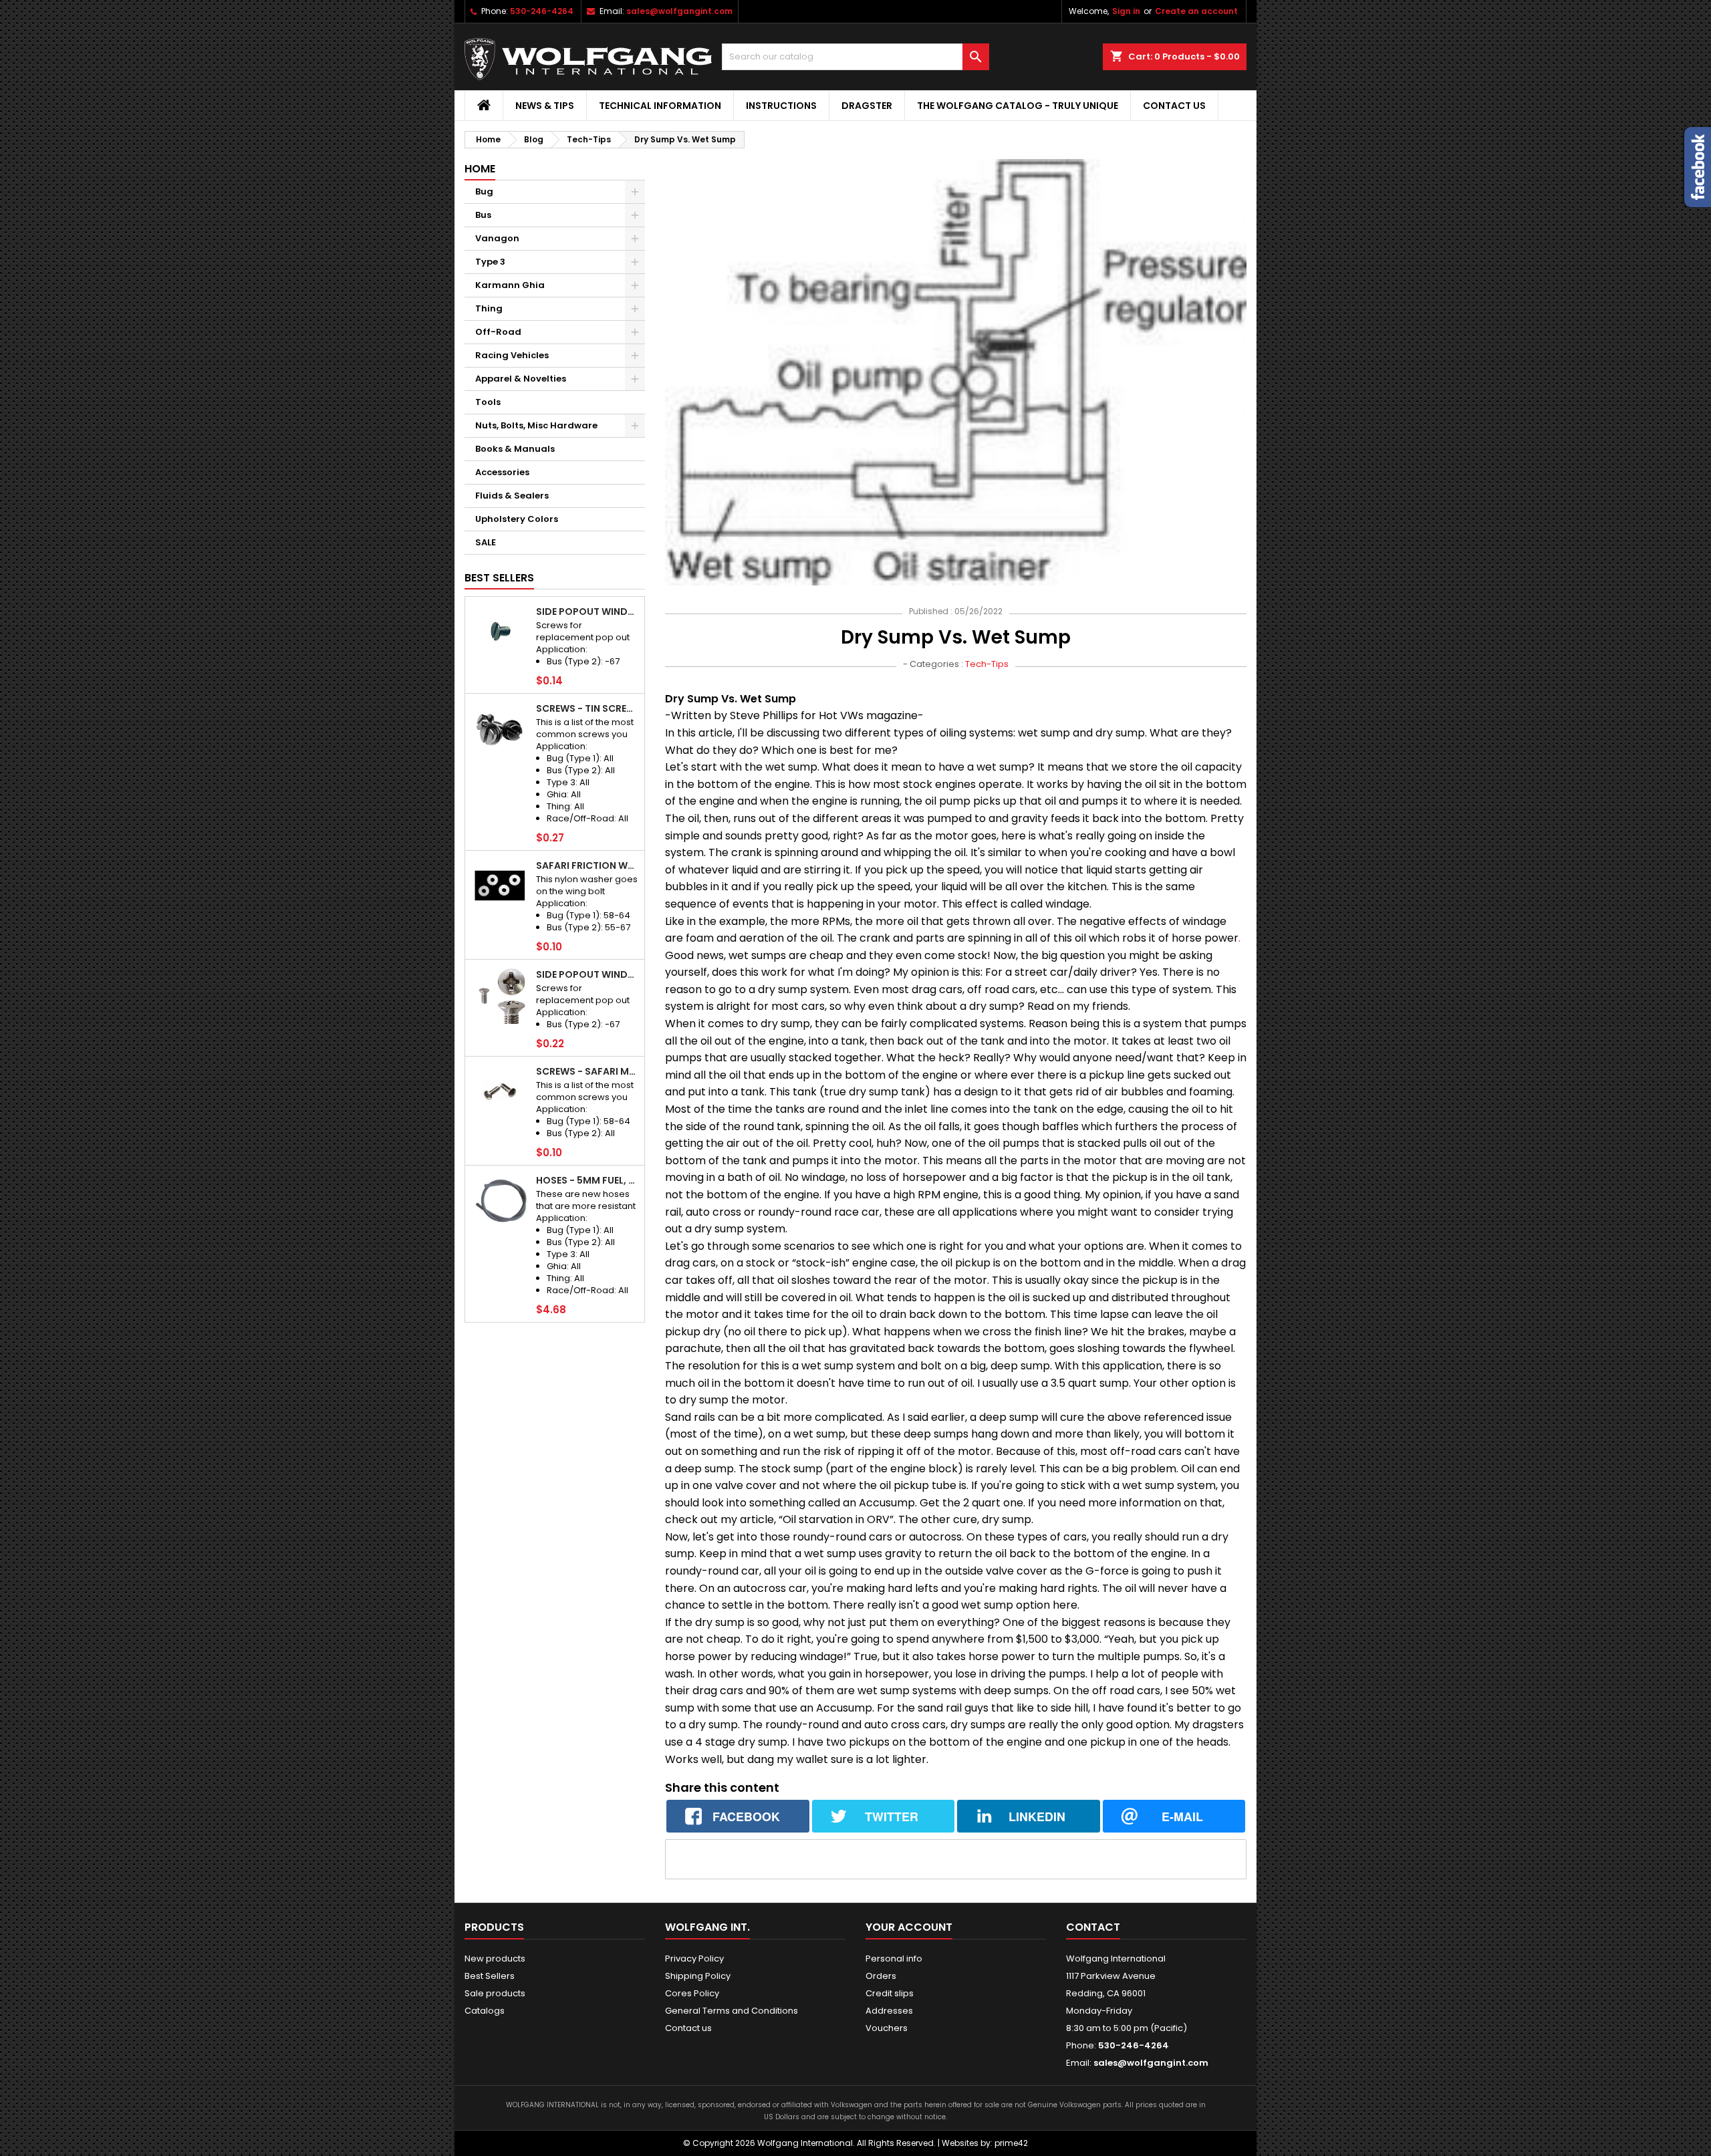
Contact (1093, 1927)
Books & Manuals (515, 449)
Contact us (1174, 106)
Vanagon (497, 238)
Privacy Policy (694, 1959)
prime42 (1011, 2143)
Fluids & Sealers (512, 496)
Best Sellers (499, 578)
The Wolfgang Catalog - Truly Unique (1018, 106)
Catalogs (485, 2011)
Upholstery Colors (517, 519)
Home (480, 169)
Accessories (502, 472)
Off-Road (498, 332)
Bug (484, 191)
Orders (881, 1976)
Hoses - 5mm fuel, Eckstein (587, 1180)
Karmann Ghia (510, 285)
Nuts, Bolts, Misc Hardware (536, 425)
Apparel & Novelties (521, 379)
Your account (909, 1927)
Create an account (1196, 11)
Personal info (894, 1959)
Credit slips (890, 1993)
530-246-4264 (542, 11)
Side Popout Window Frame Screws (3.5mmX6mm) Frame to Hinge (587, 612)
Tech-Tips (987, 664)
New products (495, 1959)
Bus (483, 215)
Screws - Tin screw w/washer (587, 708)
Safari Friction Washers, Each (587, 865)
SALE (486, 542)
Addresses (889, 2011)
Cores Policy (692, 1993)
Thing (489, 308)
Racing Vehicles (512, 355)
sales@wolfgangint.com (679, 11)
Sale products (495, 1993)
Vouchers (887, 2028)
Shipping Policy (698, 1976)
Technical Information (660, 106)
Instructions (781, 106)
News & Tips (545, 106)
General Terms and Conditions (732, 2011)
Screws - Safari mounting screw (587, 1071)
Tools (488, 402)
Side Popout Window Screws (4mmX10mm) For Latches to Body (587, 974)
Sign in (1126, 11)
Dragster (867, 106)
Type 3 (490, 262)
